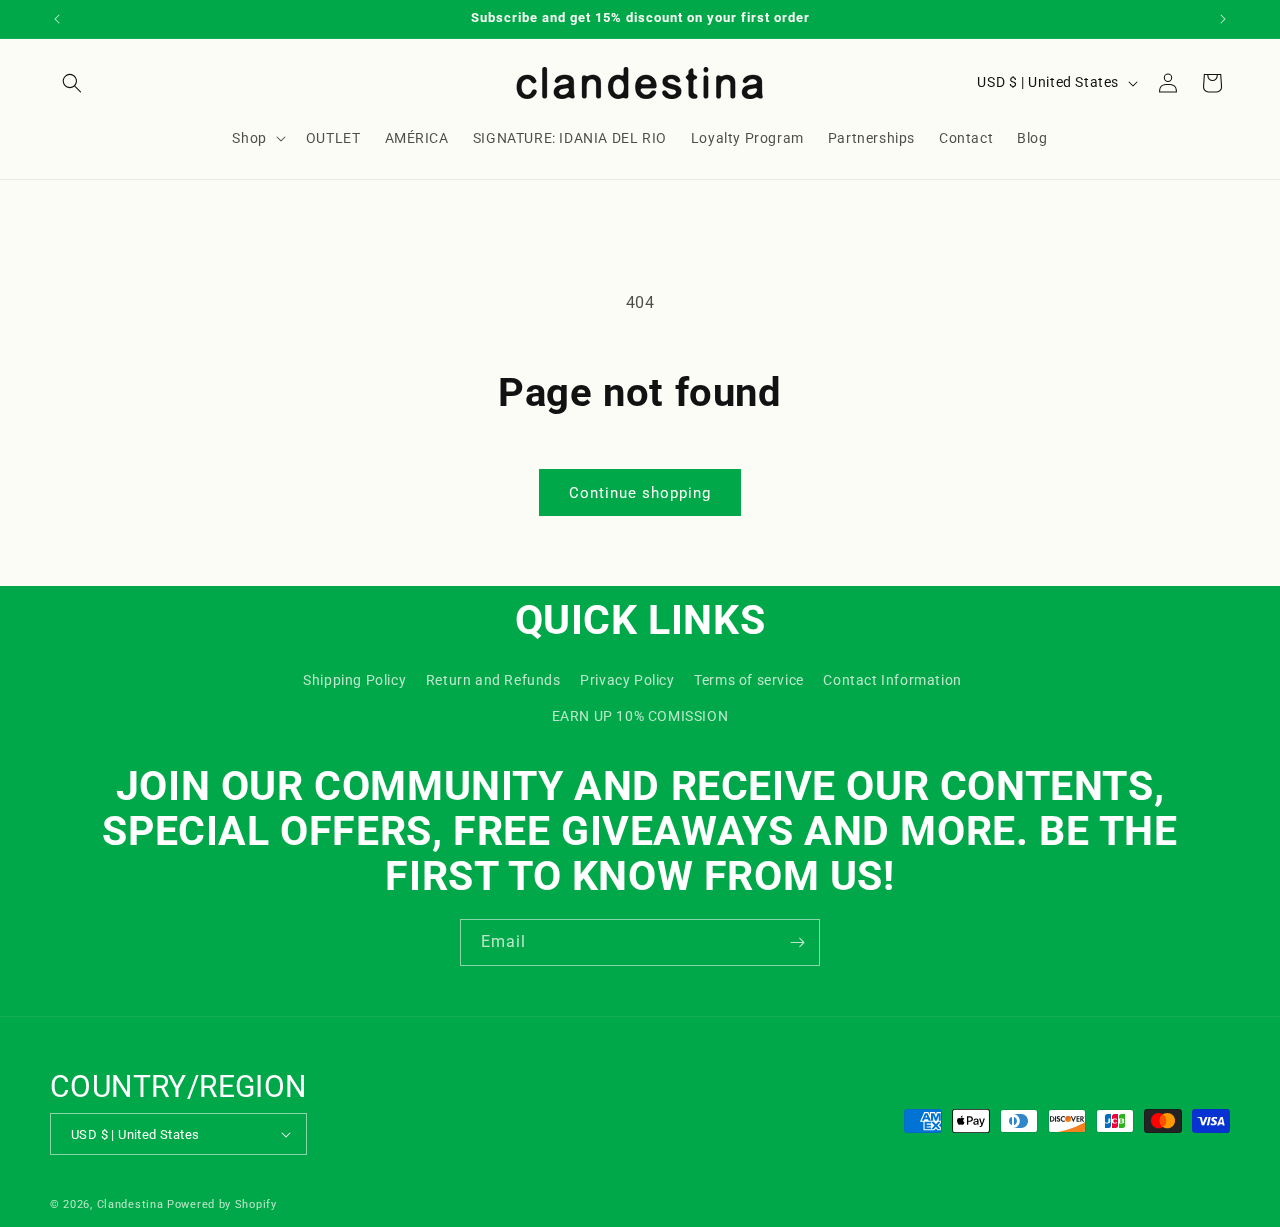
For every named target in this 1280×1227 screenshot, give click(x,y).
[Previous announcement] (57, 19)
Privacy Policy (627, 680)
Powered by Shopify (222, 1204)
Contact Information (892, 680)
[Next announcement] (1223, 19)
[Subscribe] (797, 942)
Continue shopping (640, 493)
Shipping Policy (354, 680)
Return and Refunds (493, 680)
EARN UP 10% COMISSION (640, 716)
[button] (72, 83)
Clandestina (130, 1204)
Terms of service (749, 680)
